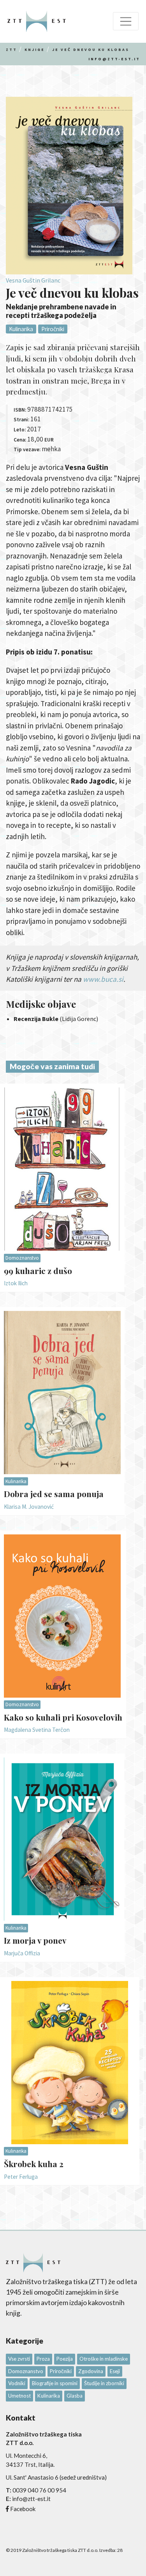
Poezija (65, 2359)
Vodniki (17, 2383)
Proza (43, 2359)
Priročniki (53, 329)
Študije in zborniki (104, 2383)
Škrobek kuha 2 (34, 2164)
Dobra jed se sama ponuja (54, 1494)
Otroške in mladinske (104, 2359)
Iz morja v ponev (35, 1940)
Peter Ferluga (21, 2177)
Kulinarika (21, 329)
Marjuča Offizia (22, 1953)
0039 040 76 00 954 (39, 2490)
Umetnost (19, 2396)
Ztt (11, 50)
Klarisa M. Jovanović (29, 1507)
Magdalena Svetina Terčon (37, 1730)
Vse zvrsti (19, 2359)
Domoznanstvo (22, 1258)
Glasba (75, 2396)
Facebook (23, 2509)
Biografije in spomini (55, 2383)
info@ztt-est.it (114, 59)
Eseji (115, 2371)
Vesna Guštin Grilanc (33, 280)
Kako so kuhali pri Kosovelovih (63, 1717)
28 (120, 2550)
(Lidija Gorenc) (56, 1019)
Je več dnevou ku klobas (91, 50)
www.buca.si (103, 979)
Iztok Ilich (16, 1283)
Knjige (35, 50)
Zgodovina (91, 2371)
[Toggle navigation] (126, 21)
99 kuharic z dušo (38, 1271)
